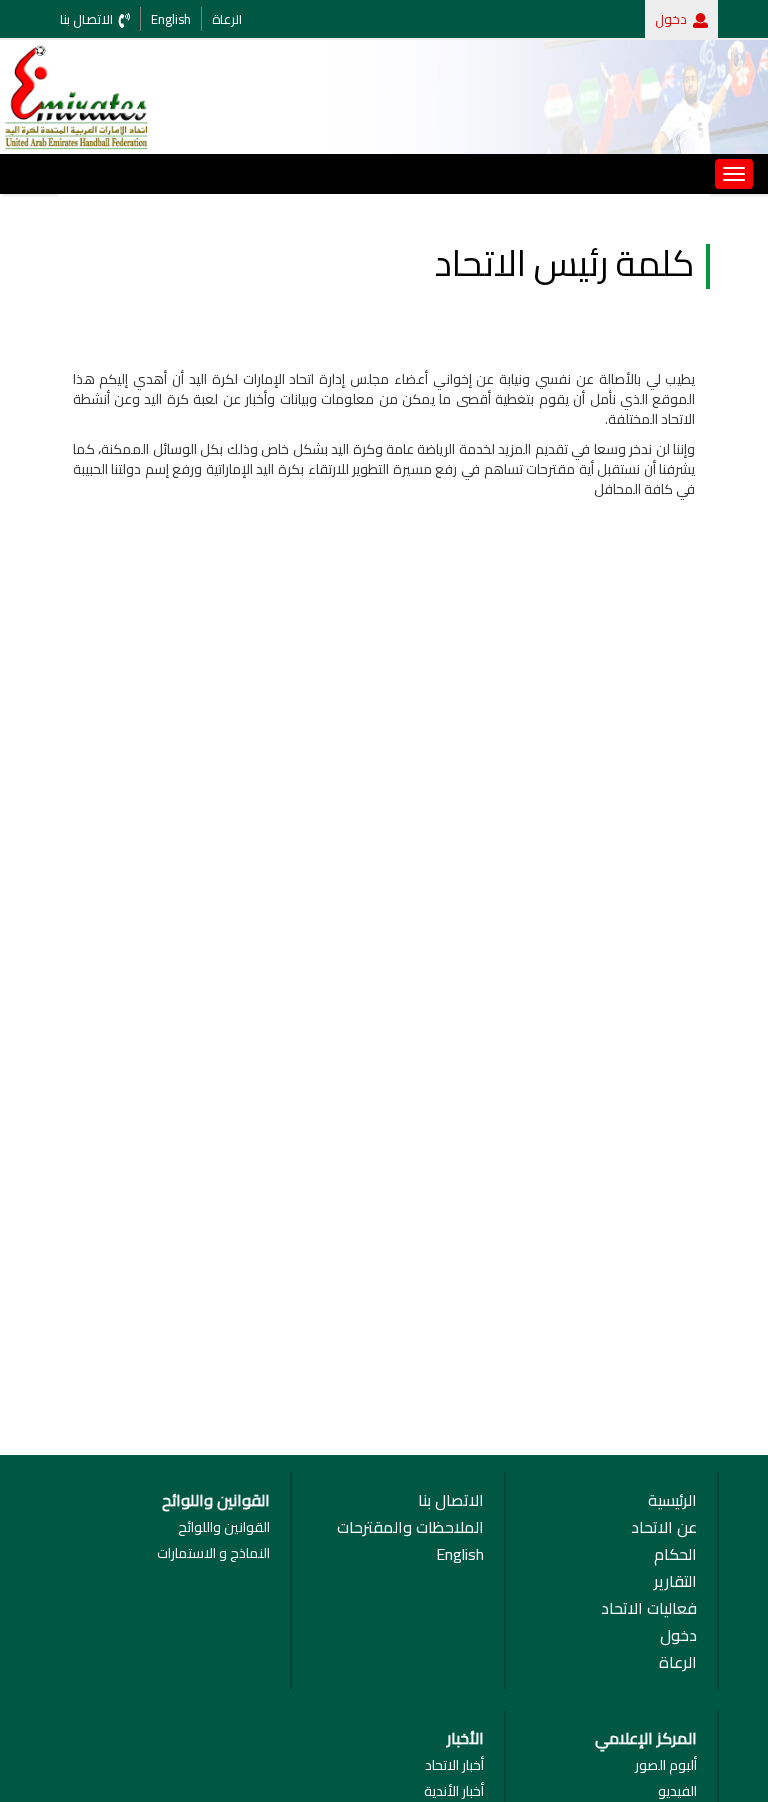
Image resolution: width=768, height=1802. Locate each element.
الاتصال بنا (451, 1500)
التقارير (675, 1581)
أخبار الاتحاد (454, 1765)
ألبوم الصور (666, 1765)
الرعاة (678, 1662)
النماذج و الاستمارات (213, 1553)
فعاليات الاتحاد (649, 1608)
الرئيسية (672, 1500)
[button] (700, 19)
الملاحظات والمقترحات (410, 1527)
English (460, 1554)
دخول (671, 19)
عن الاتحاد (664, 1527)
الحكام (675, 1554)
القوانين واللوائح (224, 1527)
